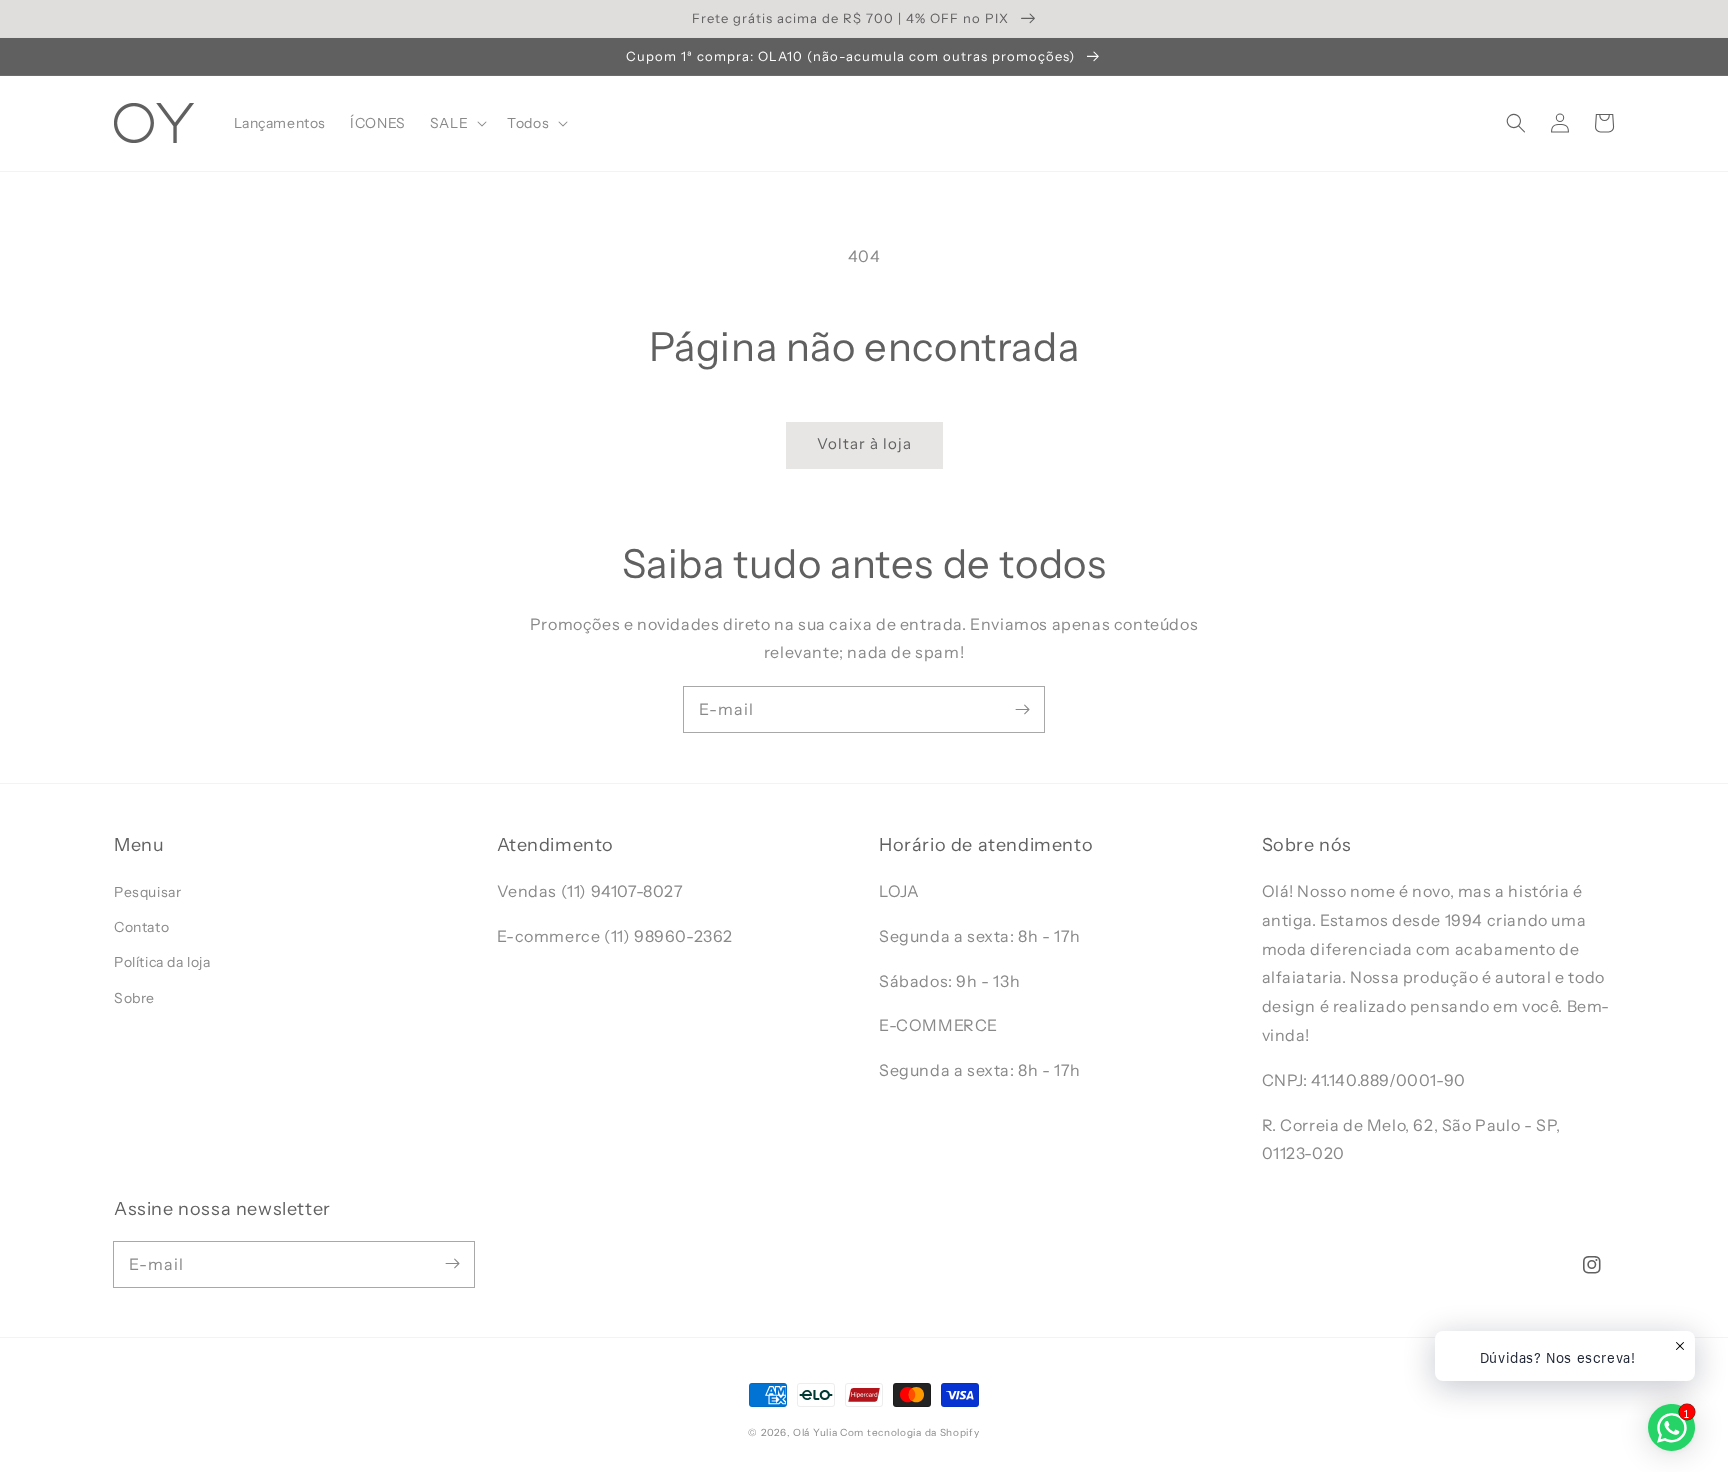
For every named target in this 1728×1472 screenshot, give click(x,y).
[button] (1516, 123)
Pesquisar (147, 892)
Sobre (134, 998)
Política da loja (162, 962)
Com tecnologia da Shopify (910, 1432)
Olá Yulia (815, 1432)
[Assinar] (1022, 709)
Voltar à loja (864, 443)
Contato (141, 927)
